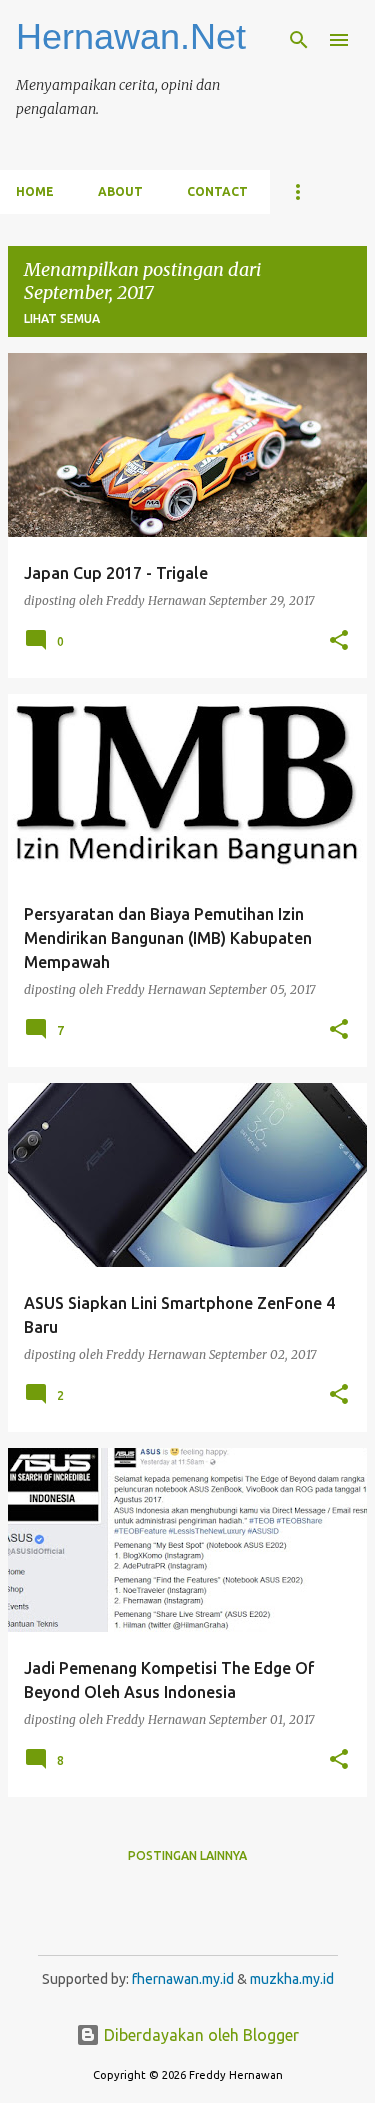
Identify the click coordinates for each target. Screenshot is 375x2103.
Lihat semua (62, 318)
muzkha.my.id (292, 1979)
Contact (217, 191)
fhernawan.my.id (184, 1979)
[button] (339, 641)
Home (35, 191)
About (120, 191)
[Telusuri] (299, 40)
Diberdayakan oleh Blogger (199, 2035)
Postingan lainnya (187, 1855)
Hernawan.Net (131, 36)
